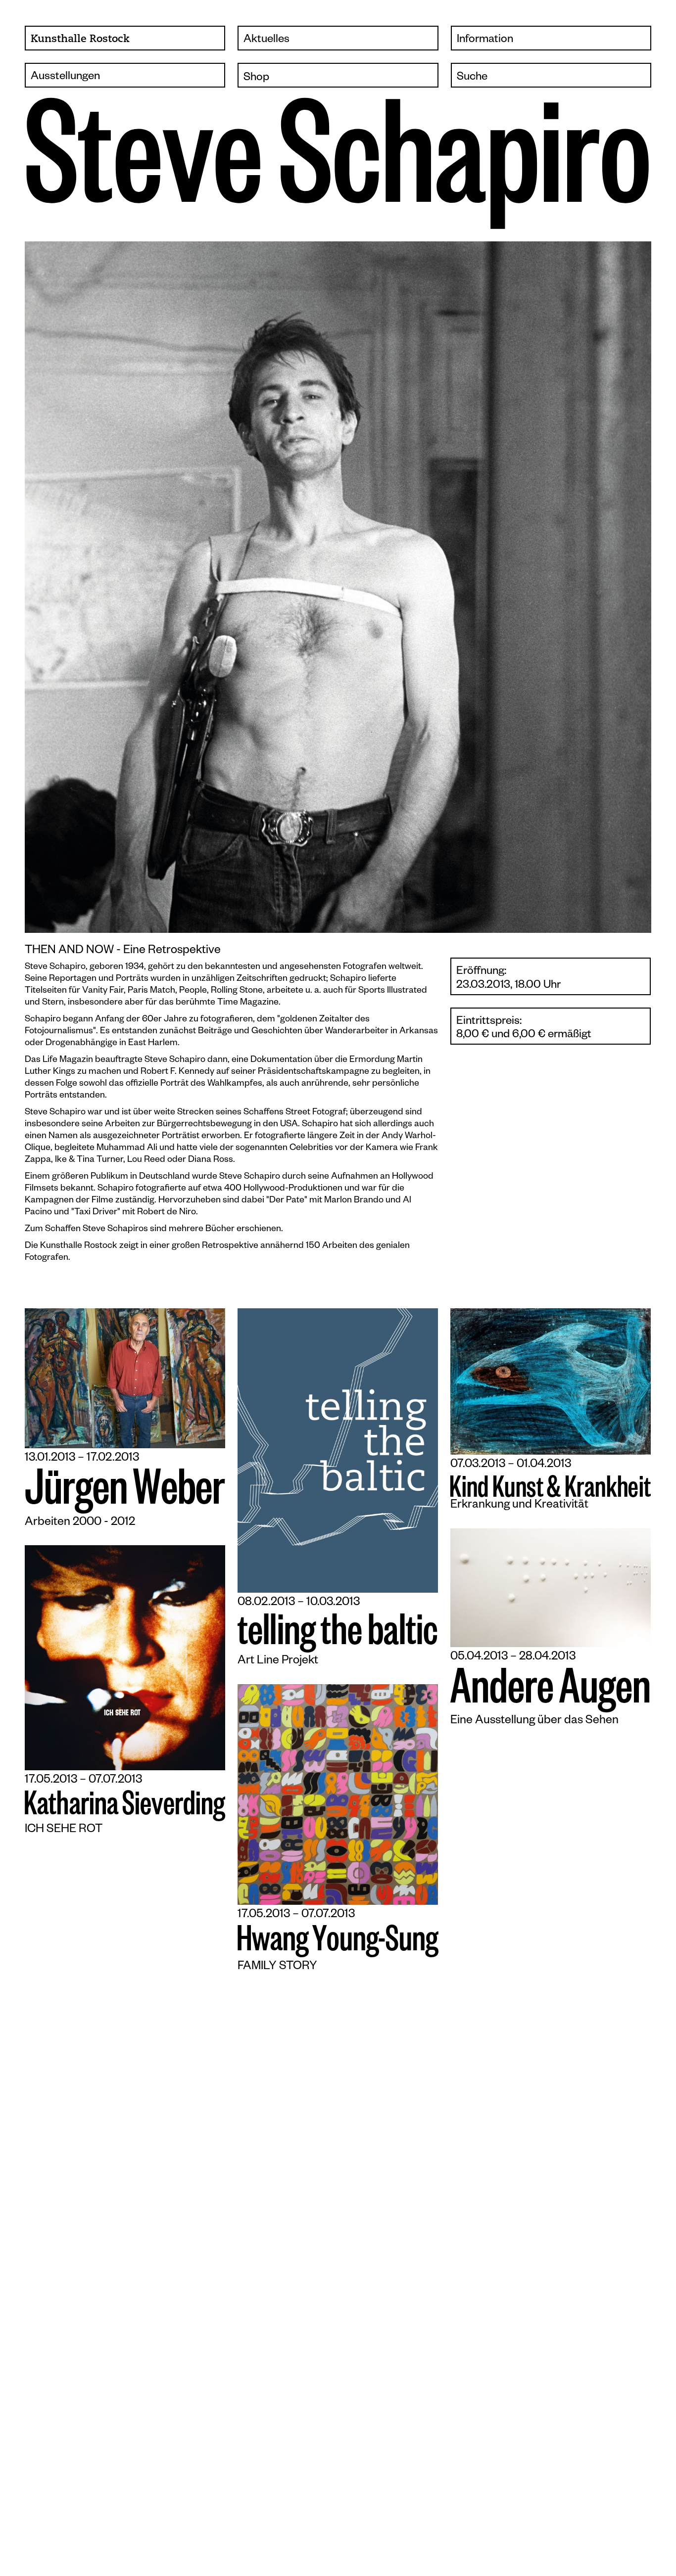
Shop (256, 78)
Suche (472, 78)
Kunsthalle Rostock (80, 39)
